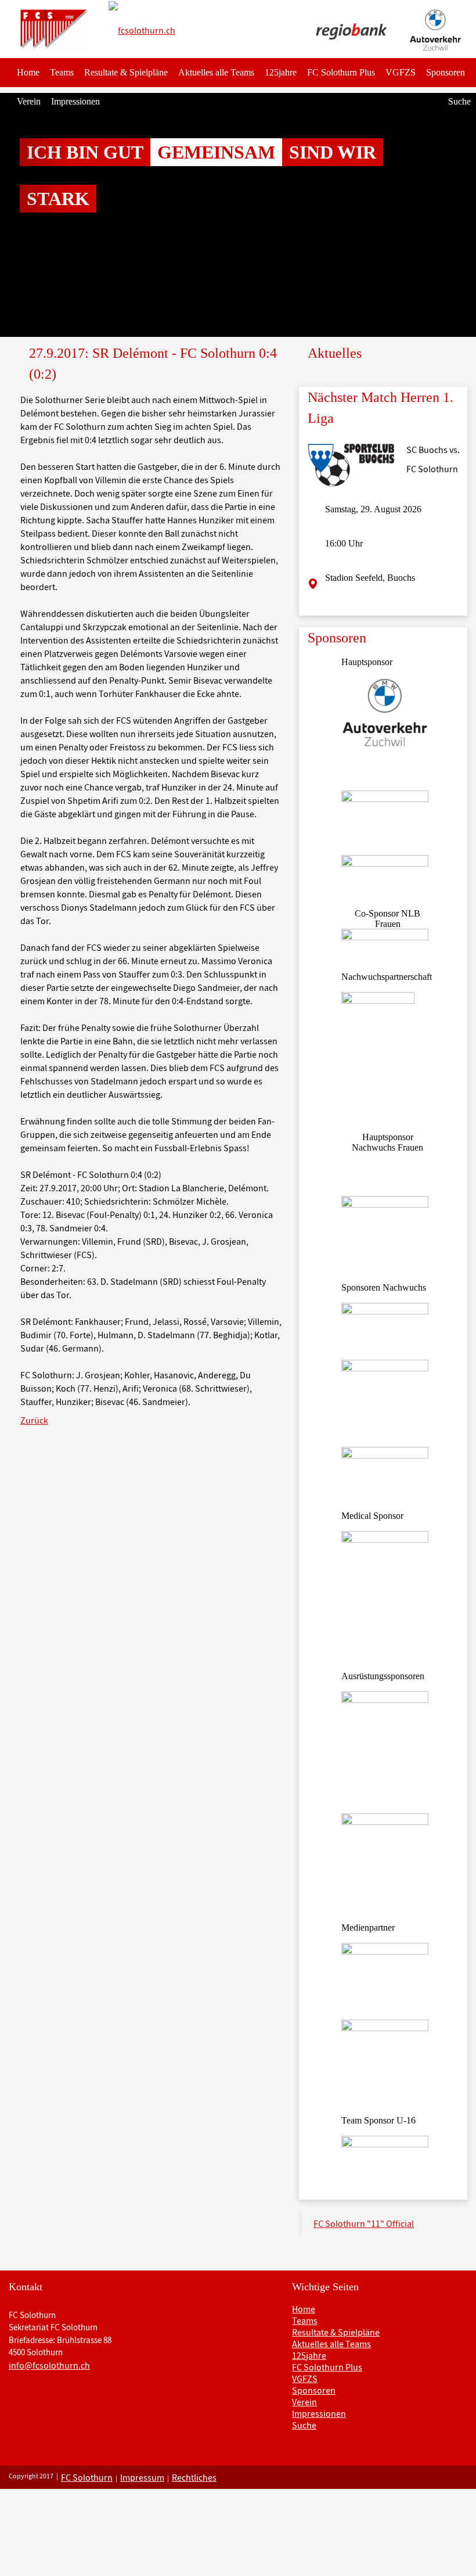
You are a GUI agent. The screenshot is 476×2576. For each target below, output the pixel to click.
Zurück (34, 1420)
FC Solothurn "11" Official (364, 2223)
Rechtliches (194, 2477)
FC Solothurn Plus (341, 72)
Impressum (142, 2477)
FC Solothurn (87, 2477)
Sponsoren (446, 72)
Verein (29, 101)
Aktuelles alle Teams (216, 72)
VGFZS (401, 72)
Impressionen (75, 101)
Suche (459, 101)
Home (28, 72)
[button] (36, 215)
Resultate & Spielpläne (126, 72)
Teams (62, 72)
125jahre (281, 72)
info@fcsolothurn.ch (49, 2365)
